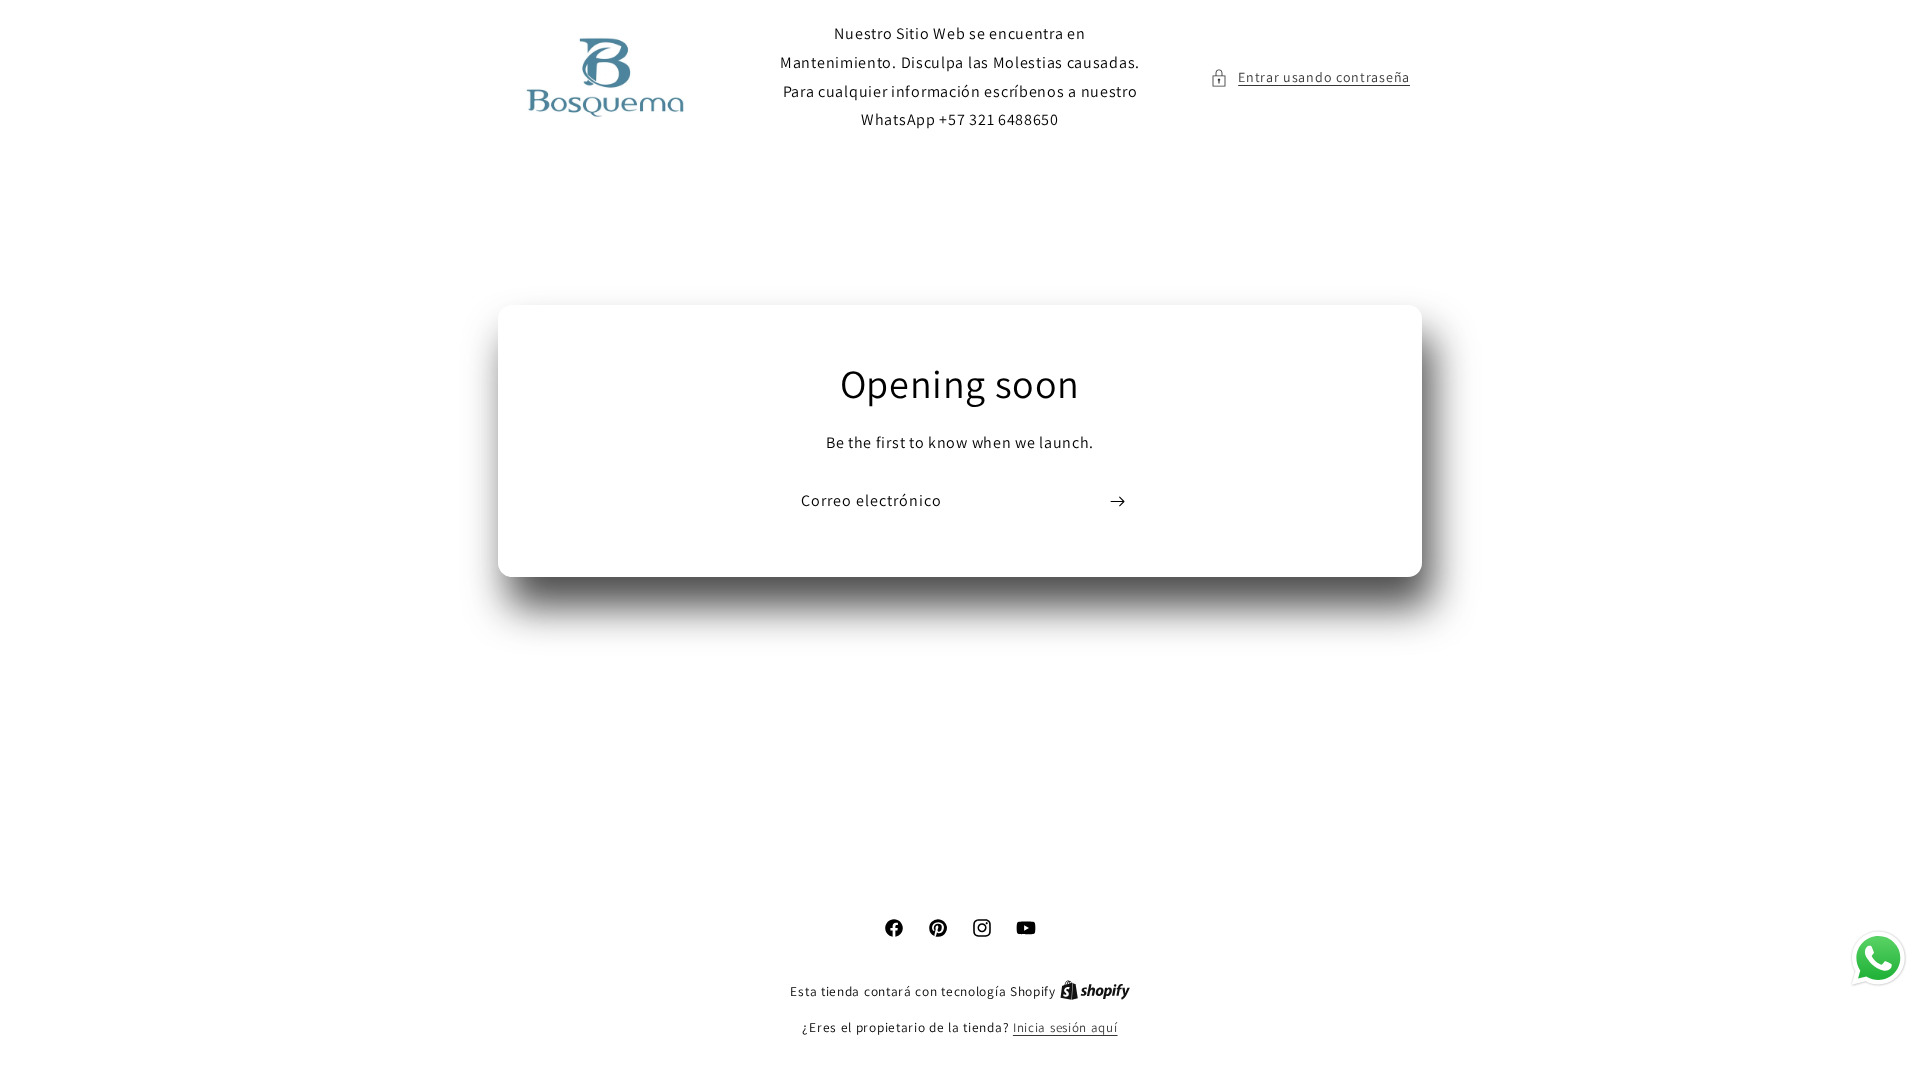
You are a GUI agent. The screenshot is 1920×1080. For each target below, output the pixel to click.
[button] (1310, 77)
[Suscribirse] (1117, 501)
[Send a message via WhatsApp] (1878, 958)
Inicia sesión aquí (1065, 1027)
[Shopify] (1095, 991)
